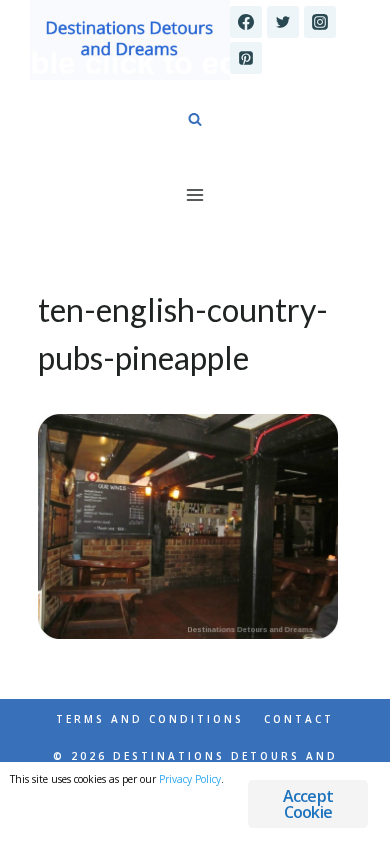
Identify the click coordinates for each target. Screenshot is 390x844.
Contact (299, 719)
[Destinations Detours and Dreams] (130, 40)
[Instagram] (320, 22)
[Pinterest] (246, 58)
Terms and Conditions (150, 719)
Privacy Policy (190, 779)
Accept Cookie (308, 804)
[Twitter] (283, 22)
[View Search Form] (195, 120)
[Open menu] (195, 194)
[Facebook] (246, 22)
